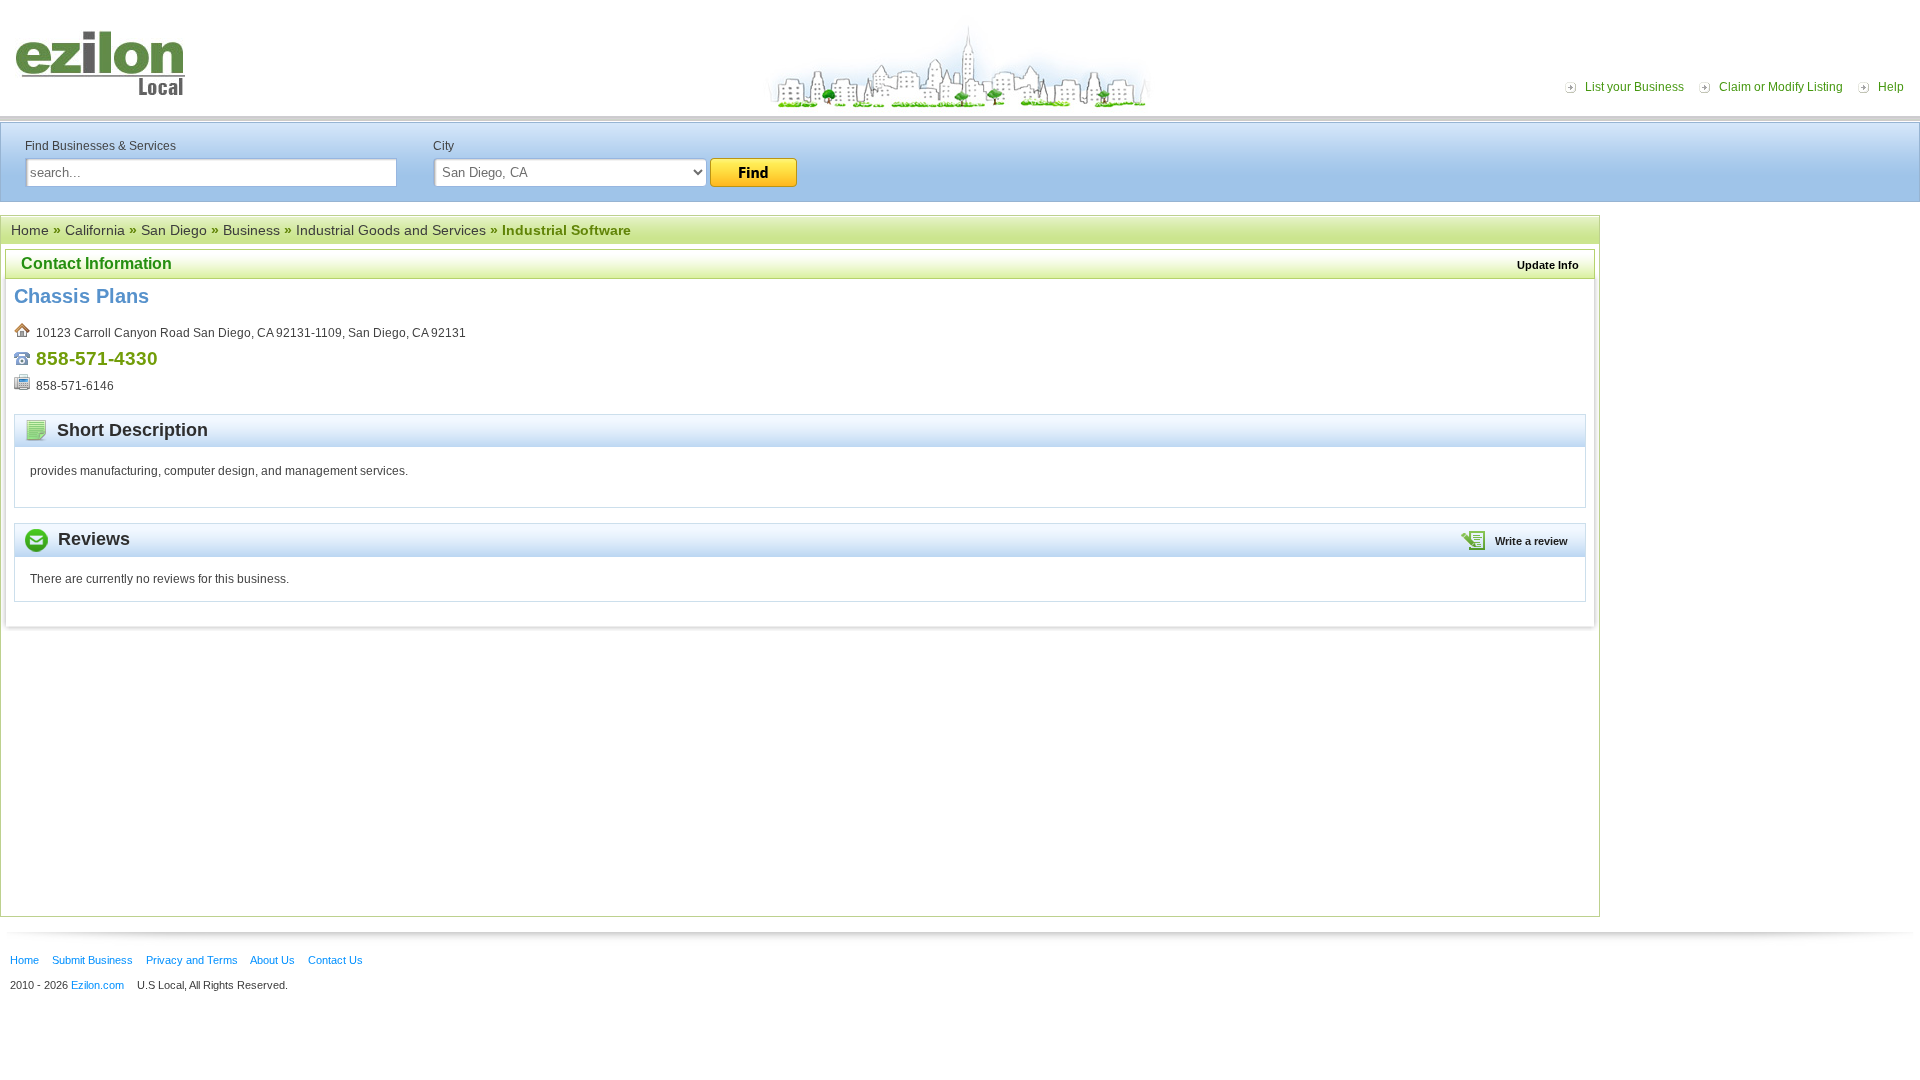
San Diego (174, 230)
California (95, 230)
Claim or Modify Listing (1781, 87)
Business (251, 230)
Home (30, 230)
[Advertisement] (1765, 338)
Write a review (1531, 541)
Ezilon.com (97, 985)
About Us (272, 960)
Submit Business (92, 960)
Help (1891, 87)
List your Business (1634, 87)
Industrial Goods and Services (391, 230)
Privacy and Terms (192, 960)
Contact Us (335, 960)
